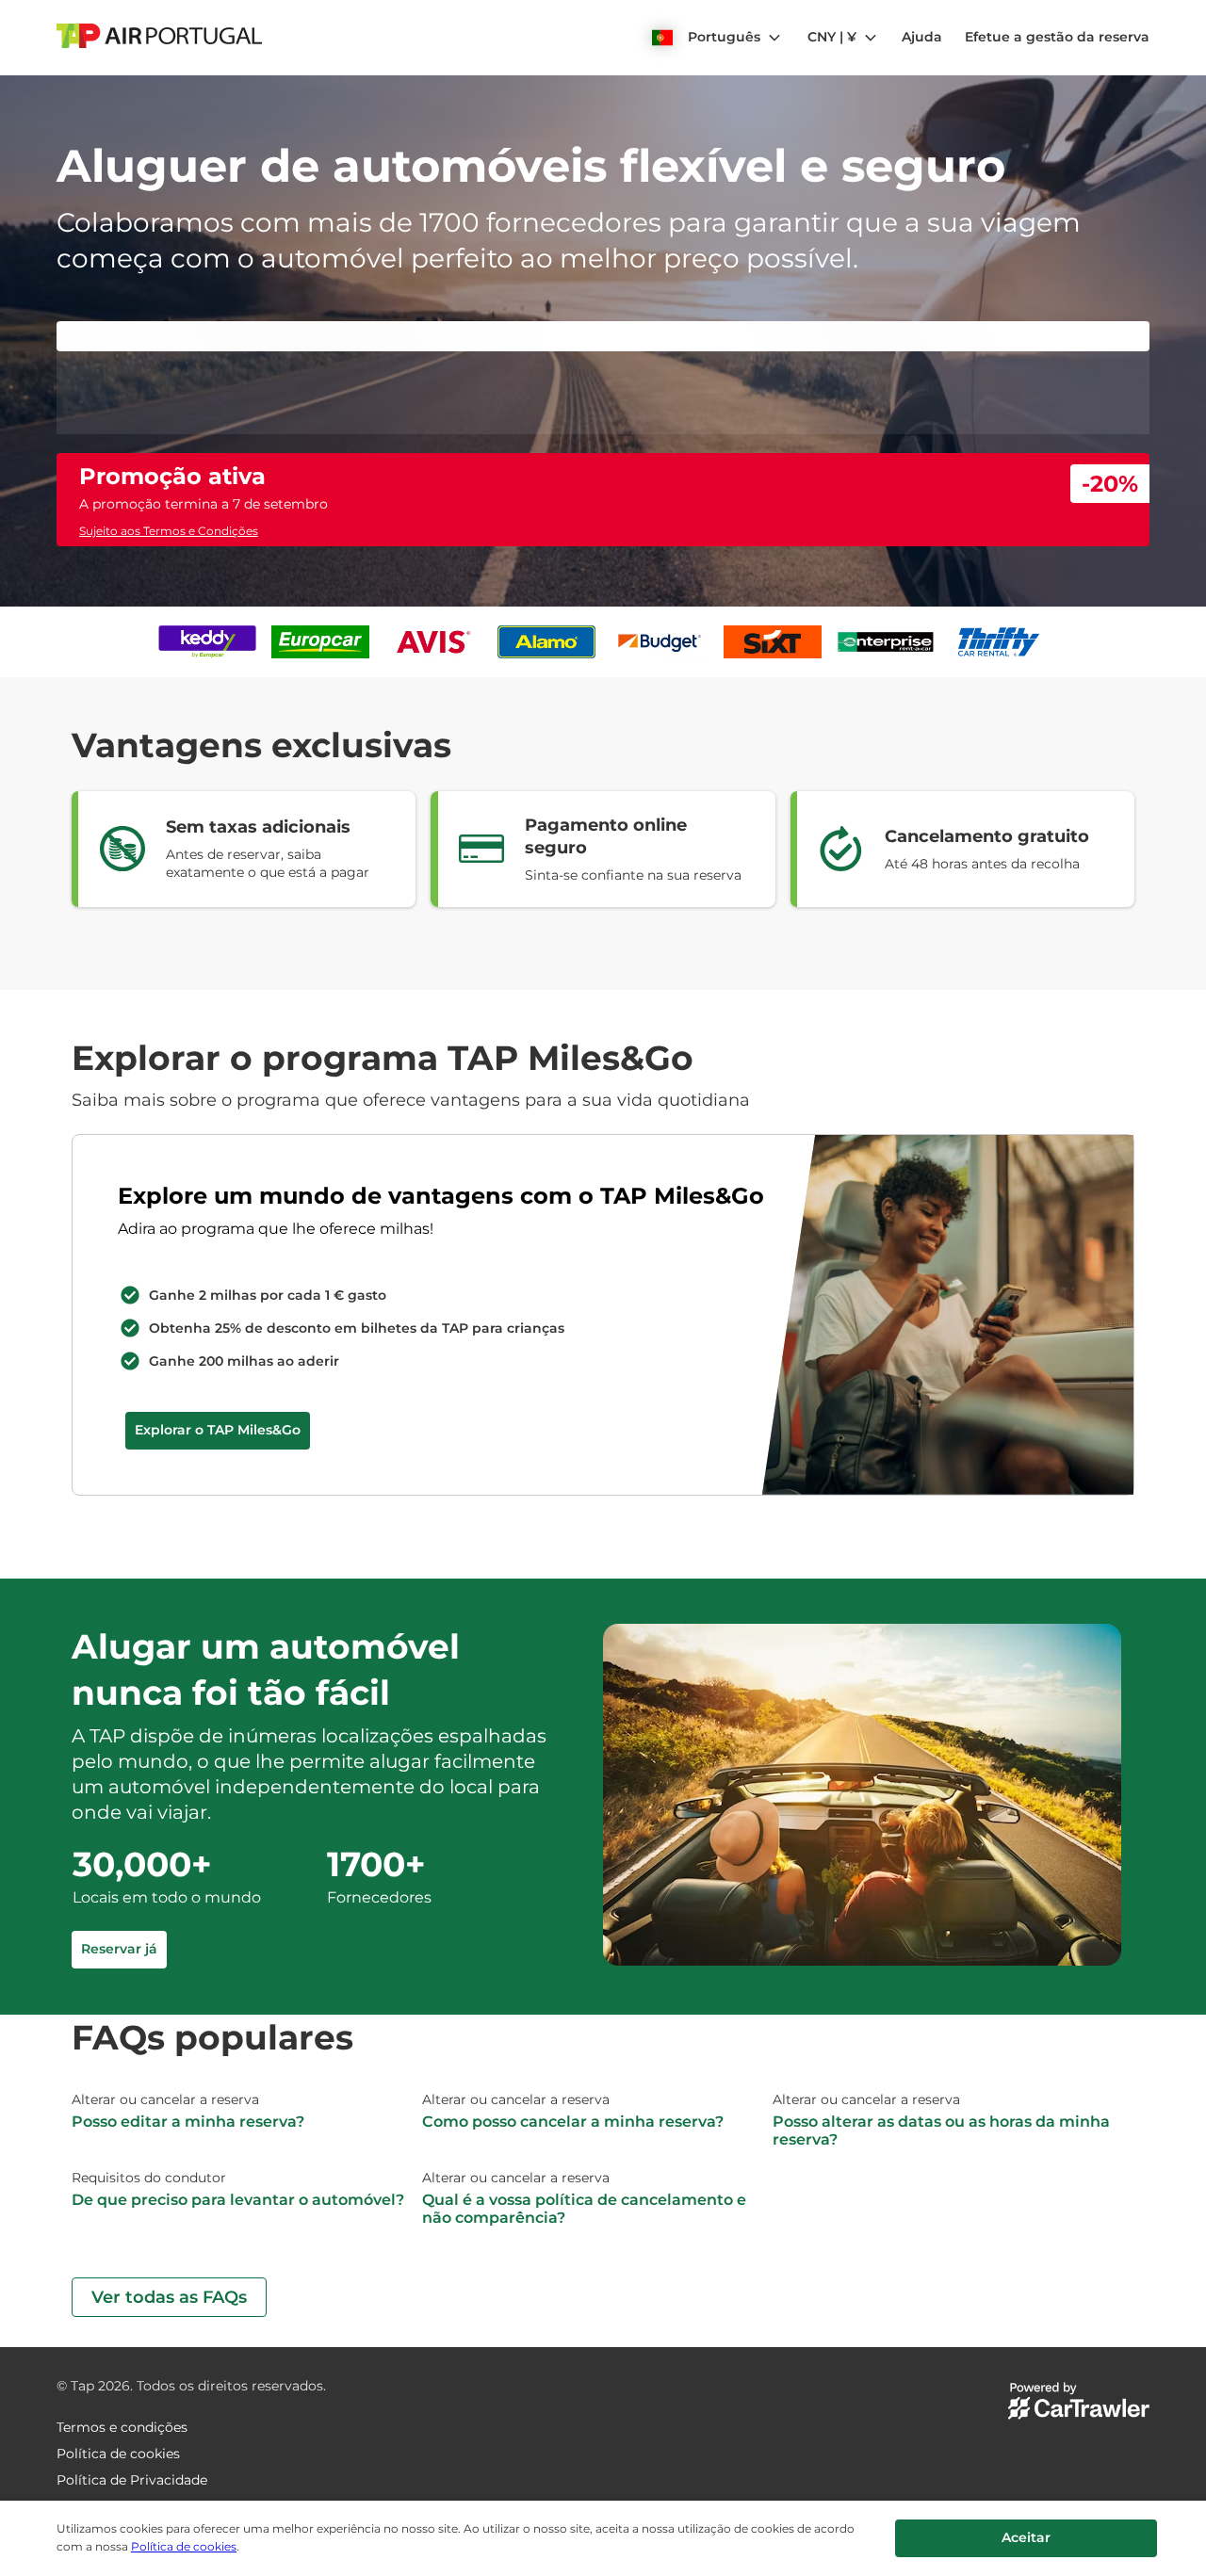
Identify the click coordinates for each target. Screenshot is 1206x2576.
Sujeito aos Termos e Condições (169, 905)
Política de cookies (184, 2546)
